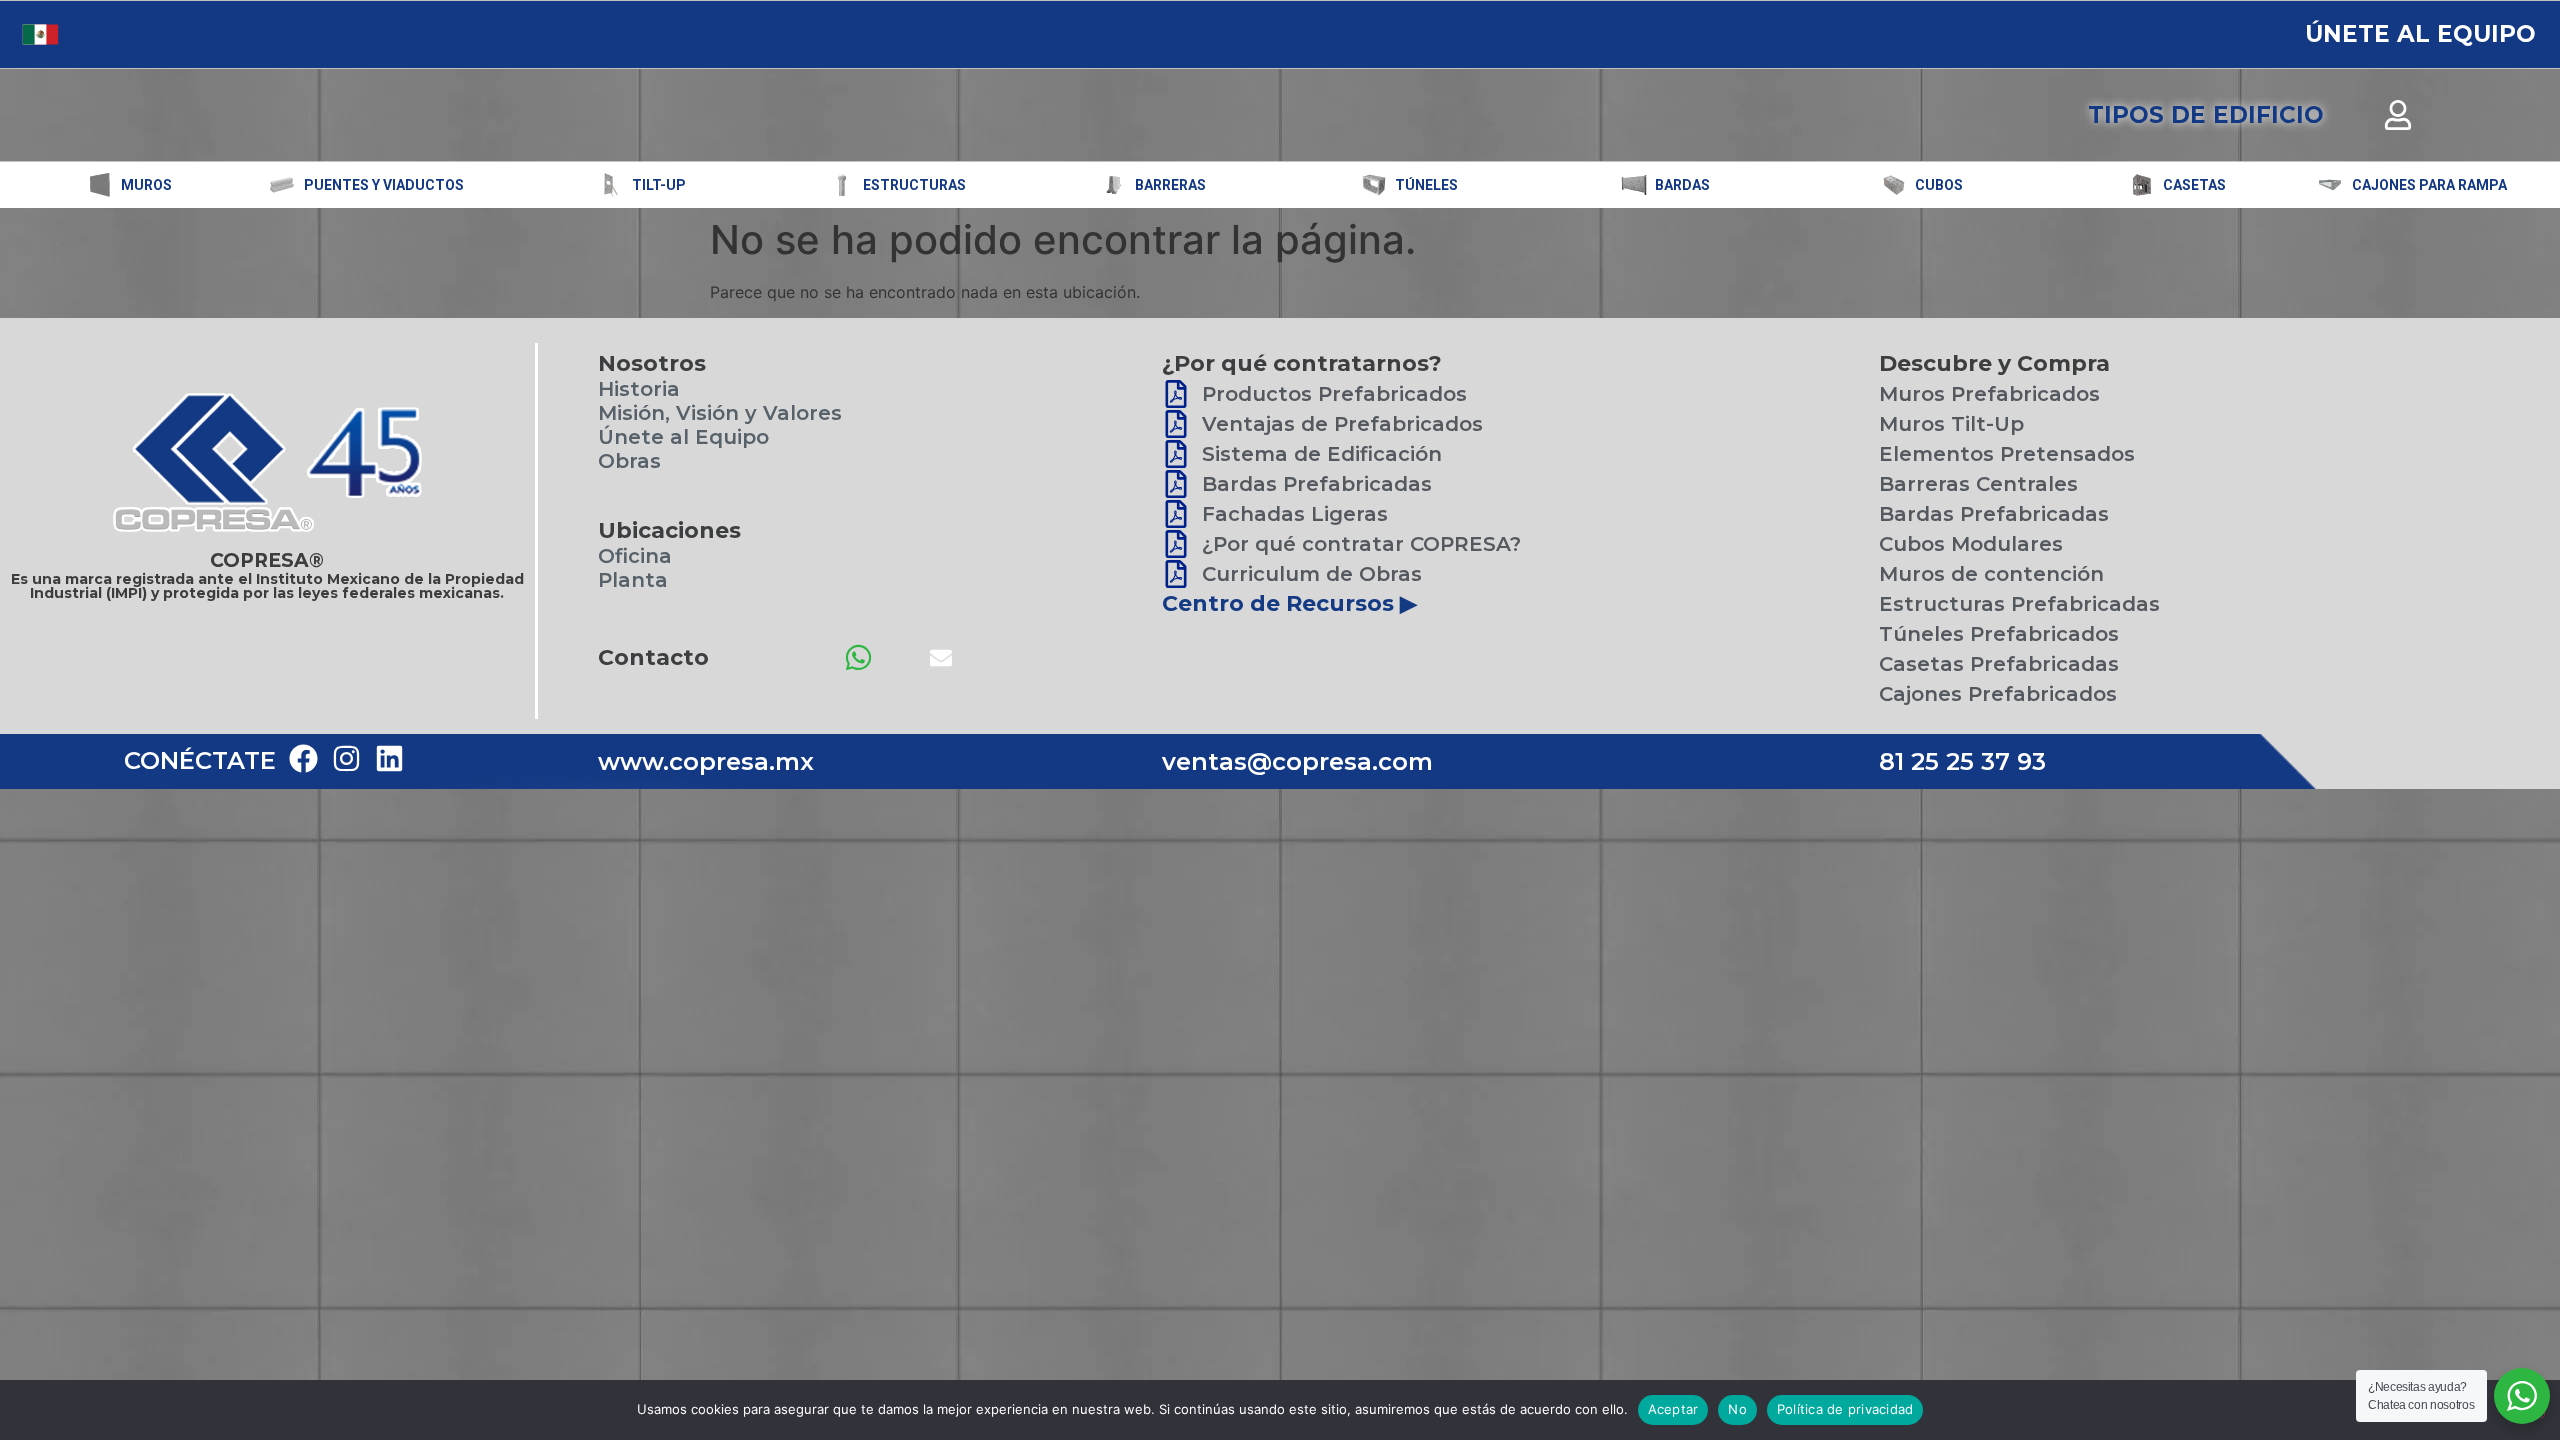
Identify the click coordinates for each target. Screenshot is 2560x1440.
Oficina (635, 556)
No (1737, 1409)
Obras (629, 461)
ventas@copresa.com (1297, 761)
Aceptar (1673, 1409)
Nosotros (652, 363)
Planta (633, 580)
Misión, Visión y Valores (720, 413)
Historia (639, 389)
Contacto (653, 657)
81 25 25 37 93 (1962, 761)
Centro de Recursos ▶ (1289, 603)
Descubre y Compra (1994, 363)
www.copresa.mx (706, 761)
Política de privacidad (1845, 1409)
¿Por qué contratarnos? (1302, 363)
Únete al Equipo (683, 437)
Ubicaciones (669, 530)
